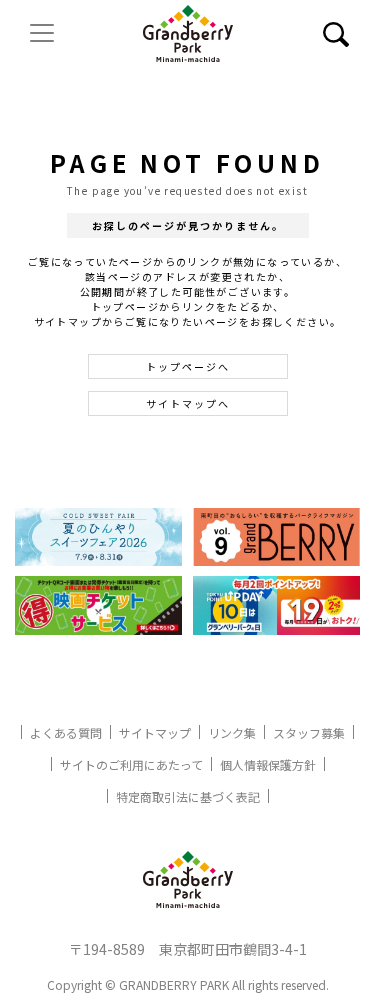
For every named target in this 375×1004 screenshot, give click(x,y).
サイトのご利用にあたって (131, 764)
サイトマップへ (188, 403)
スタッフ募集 (309, 732)
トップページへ (188, 366)
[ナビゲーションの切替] (42, 33)
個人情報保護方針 (268, 764)
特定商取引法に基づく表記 (188, 796)
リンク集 (232, 732)
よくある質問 (66, 732)
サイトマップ (155, 732)
